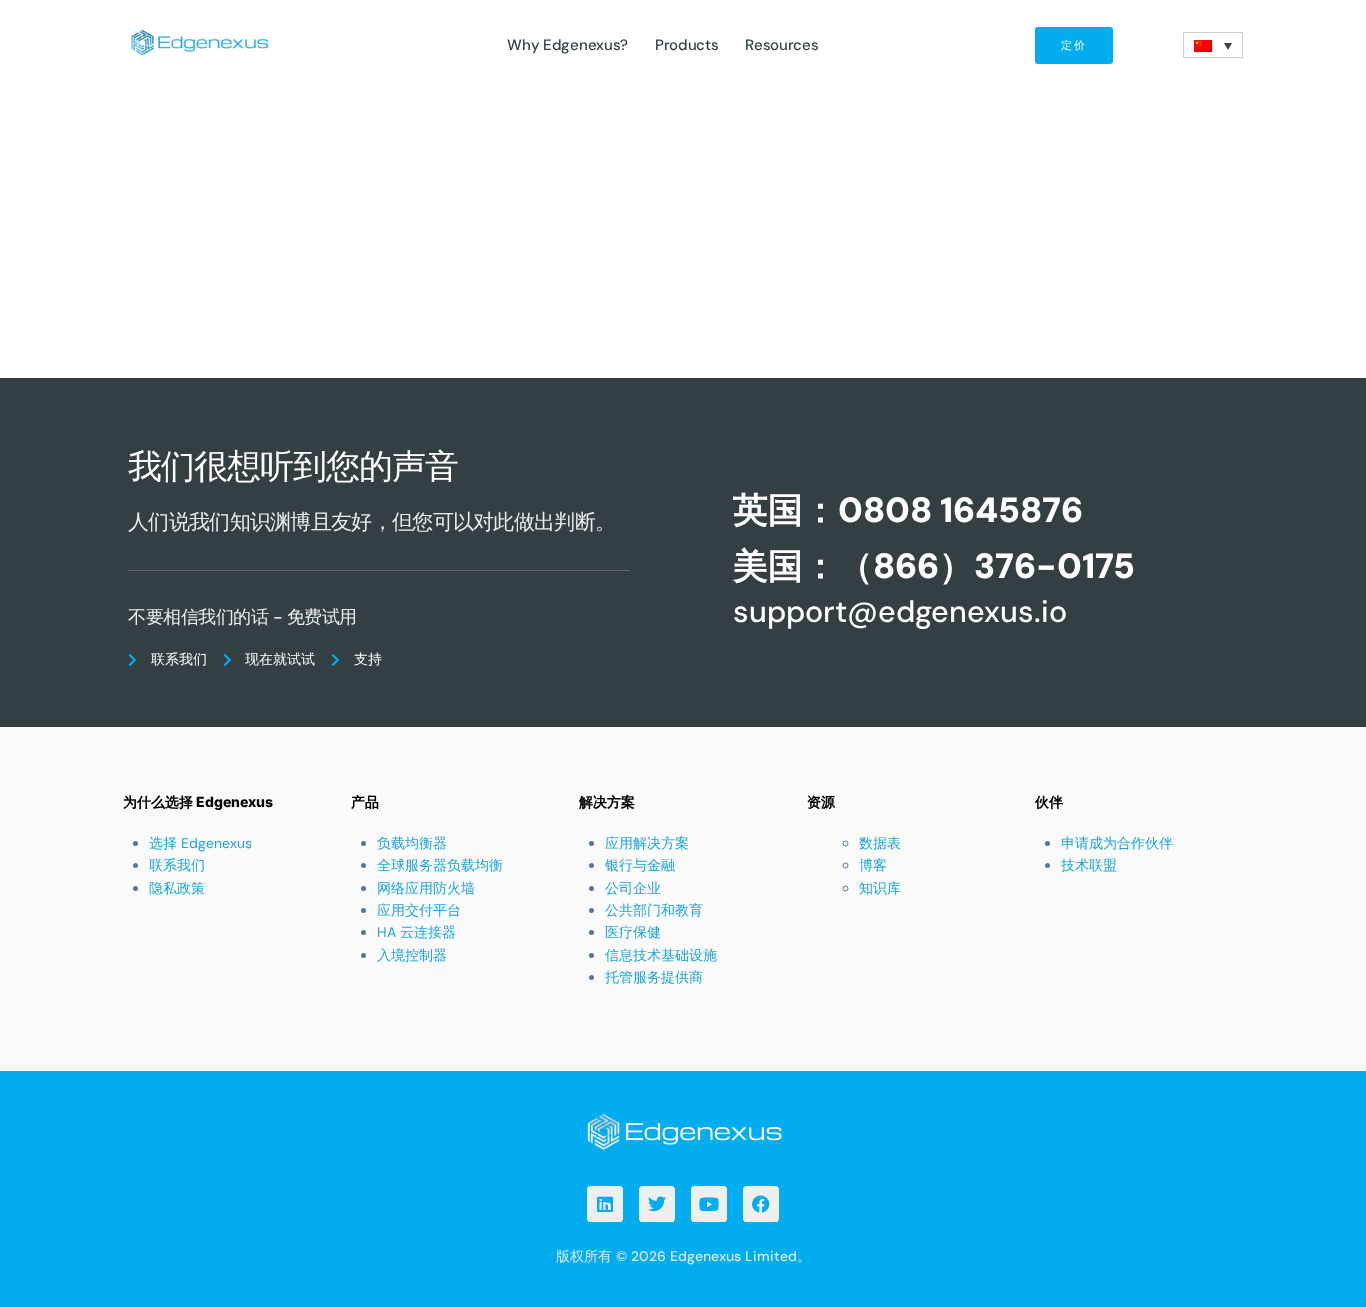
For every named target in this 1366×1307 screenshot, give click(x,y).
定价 (1074, 45)
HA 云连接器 (416, 932)
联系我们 (177, 865)
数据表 (880, 843)
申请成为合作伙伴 (1117, 843)
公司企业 (633, 888)
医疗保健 (633, 932)
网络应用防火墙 (426, 888)
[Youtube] (709, 1204)
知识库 (880, 888)
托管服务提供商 (654, 977)
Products (687, 45)
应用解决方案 (647, 843)
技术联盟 (1089, 865)
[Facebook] (761, 1204)
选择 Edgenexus (200, 843)
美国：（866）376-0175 (934, 566)
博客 (873, 865)
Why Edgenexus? (567, 45)
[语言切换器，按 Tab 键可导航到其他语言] (1213, 45)
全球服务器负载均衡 (440, 865)
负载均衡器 (412, 843)
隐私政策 (177, 888)
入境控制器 (412, 955)
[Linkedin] (605, 1204)
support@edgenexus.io (900, 611)
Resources (781, 45)
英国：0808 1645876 (908, 510)
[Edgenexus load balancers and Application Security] (683, 1130)
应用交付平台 (419, 910)
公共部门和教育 (654, 910)
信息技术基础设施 (661, 955)
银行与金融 (640, 865)
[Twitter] (657, 1204)
